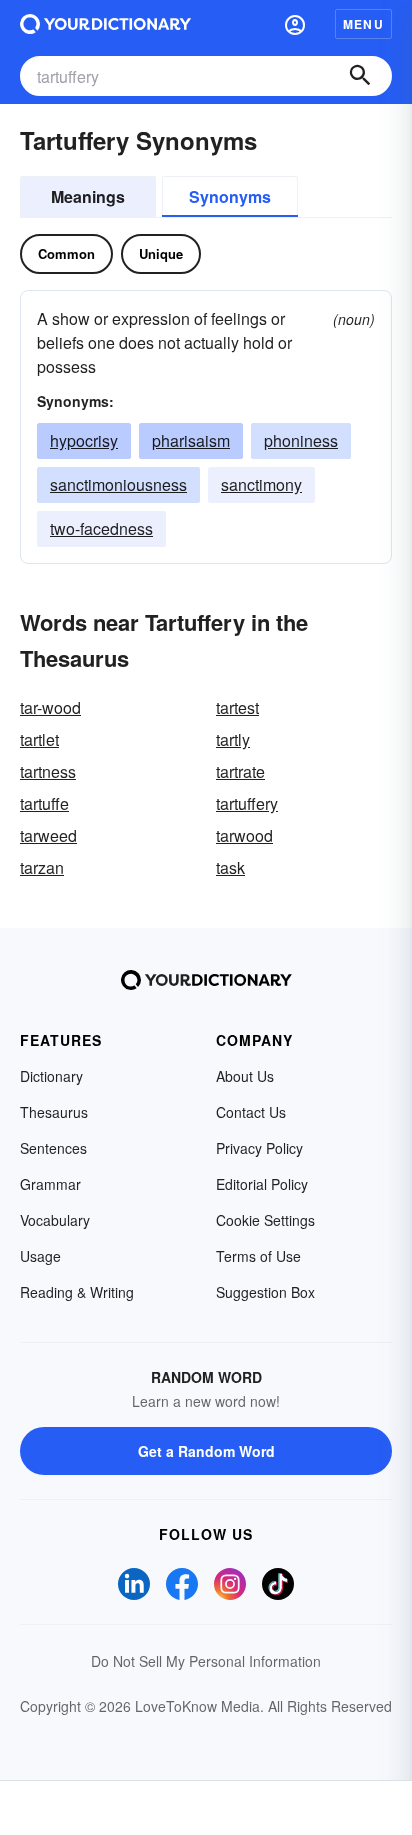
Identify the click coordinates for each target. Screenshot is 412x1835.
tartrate (240, 771)
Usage (40, 1256)
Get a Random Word (206, 1451)
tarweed (48, 835)
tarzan (42, 867)
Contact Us (251, 1112)
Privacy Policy (259, 1148)
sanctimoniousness (118, 484)
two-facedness (101, 528)
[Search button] (360, 76)
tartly (233, 739)
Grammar (50, 1184)
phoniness (301, 440)
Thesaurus (54, 1112)
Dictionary (51, 1076)
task (230, 867)
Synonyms (230, 196)
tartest (237, 707)
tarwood (244, 835)
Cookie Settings (265, 1220)
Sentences (53, 1148)
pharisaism (191, 440)
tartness (48, 771)
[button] (295, 24)
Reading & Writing (77, 1292)
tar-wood (50, 707)
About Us (245, 1076)
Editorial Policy (262, 1184)
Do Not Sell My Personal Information (206, 1661)
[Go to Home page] (105, 24)
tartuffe (44, 803)
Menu (363, 24)
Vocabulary (55, 1220)
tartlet (39, 739)
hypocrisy (84, 440)
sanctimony (261, 484)
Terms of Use (258, 1256)
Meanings (88, 196)
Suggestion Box (265, 1292)
